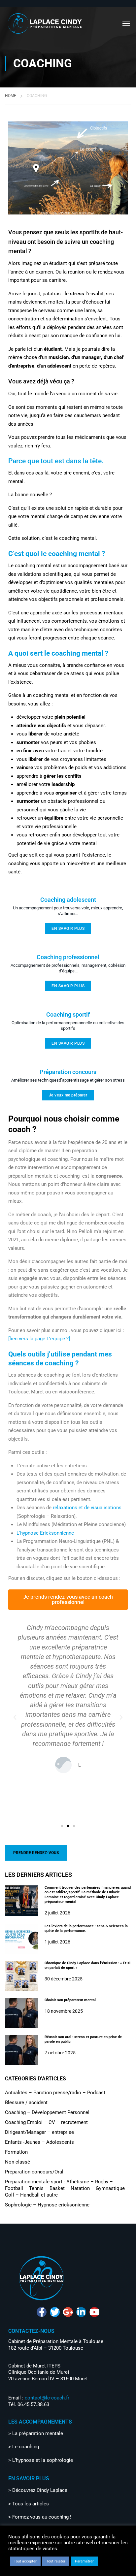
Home (11, 96)
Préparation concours (68, 1072)
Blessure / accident (26, 2103)
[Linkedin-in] (81, 2312)
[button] (15, 1717)
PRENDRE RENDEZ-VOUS (36, 1853)
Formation (16, 2152)
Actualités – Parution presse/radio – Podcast (55, 2093)
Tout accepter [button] (25, 2561)
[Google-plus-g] (68, 2312)
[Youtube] (94, 2312)
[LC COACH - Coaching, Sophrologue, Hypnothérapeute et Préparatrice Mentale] (45, 23)
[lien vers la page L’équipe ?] (39, 1339)
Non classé (17, 2162)
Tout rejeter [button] (56, 2561)
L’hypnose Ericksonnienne (45, 1533)
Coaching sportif (68, 1014)
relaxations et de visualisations (87, 1508)
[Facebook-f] (42, 2312)
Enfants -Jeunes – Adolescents (39, 2142)
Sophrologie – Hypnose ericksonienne (47, 2205)
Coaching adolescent (68, 900)
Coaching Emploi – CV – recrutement (46, 2122)
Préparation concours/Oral (34, 2172)
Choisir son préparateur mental (70, 2000)
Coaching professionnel (68, 957)
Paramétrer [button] (84, 2561)
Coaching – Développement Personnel (47, 2112)
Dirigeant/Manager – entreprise (39, 2132)
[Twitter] (55, 2312)
